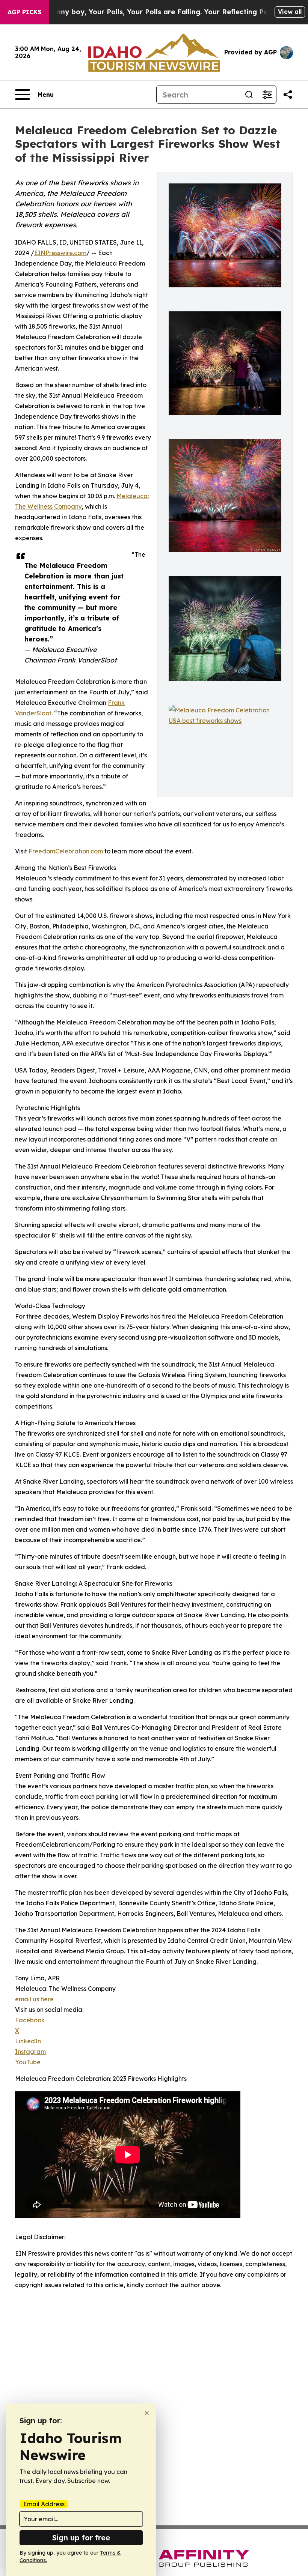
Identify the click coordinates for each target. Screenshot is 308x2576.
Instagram (30, 2052)
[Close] (147, 2413)
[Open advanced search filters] (267, 95)
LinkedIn (28, 2041)
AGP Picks (24, 12)
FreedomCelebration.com (66, 851)
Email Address (44, 2504)
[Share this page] (288, 95)
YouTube (28, 2062)
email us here (34, 1999)
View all (290, 12)
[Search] (249, 95)
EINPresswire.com (60, 253)
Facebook (30, 2020)
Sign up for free (81, 2538)
